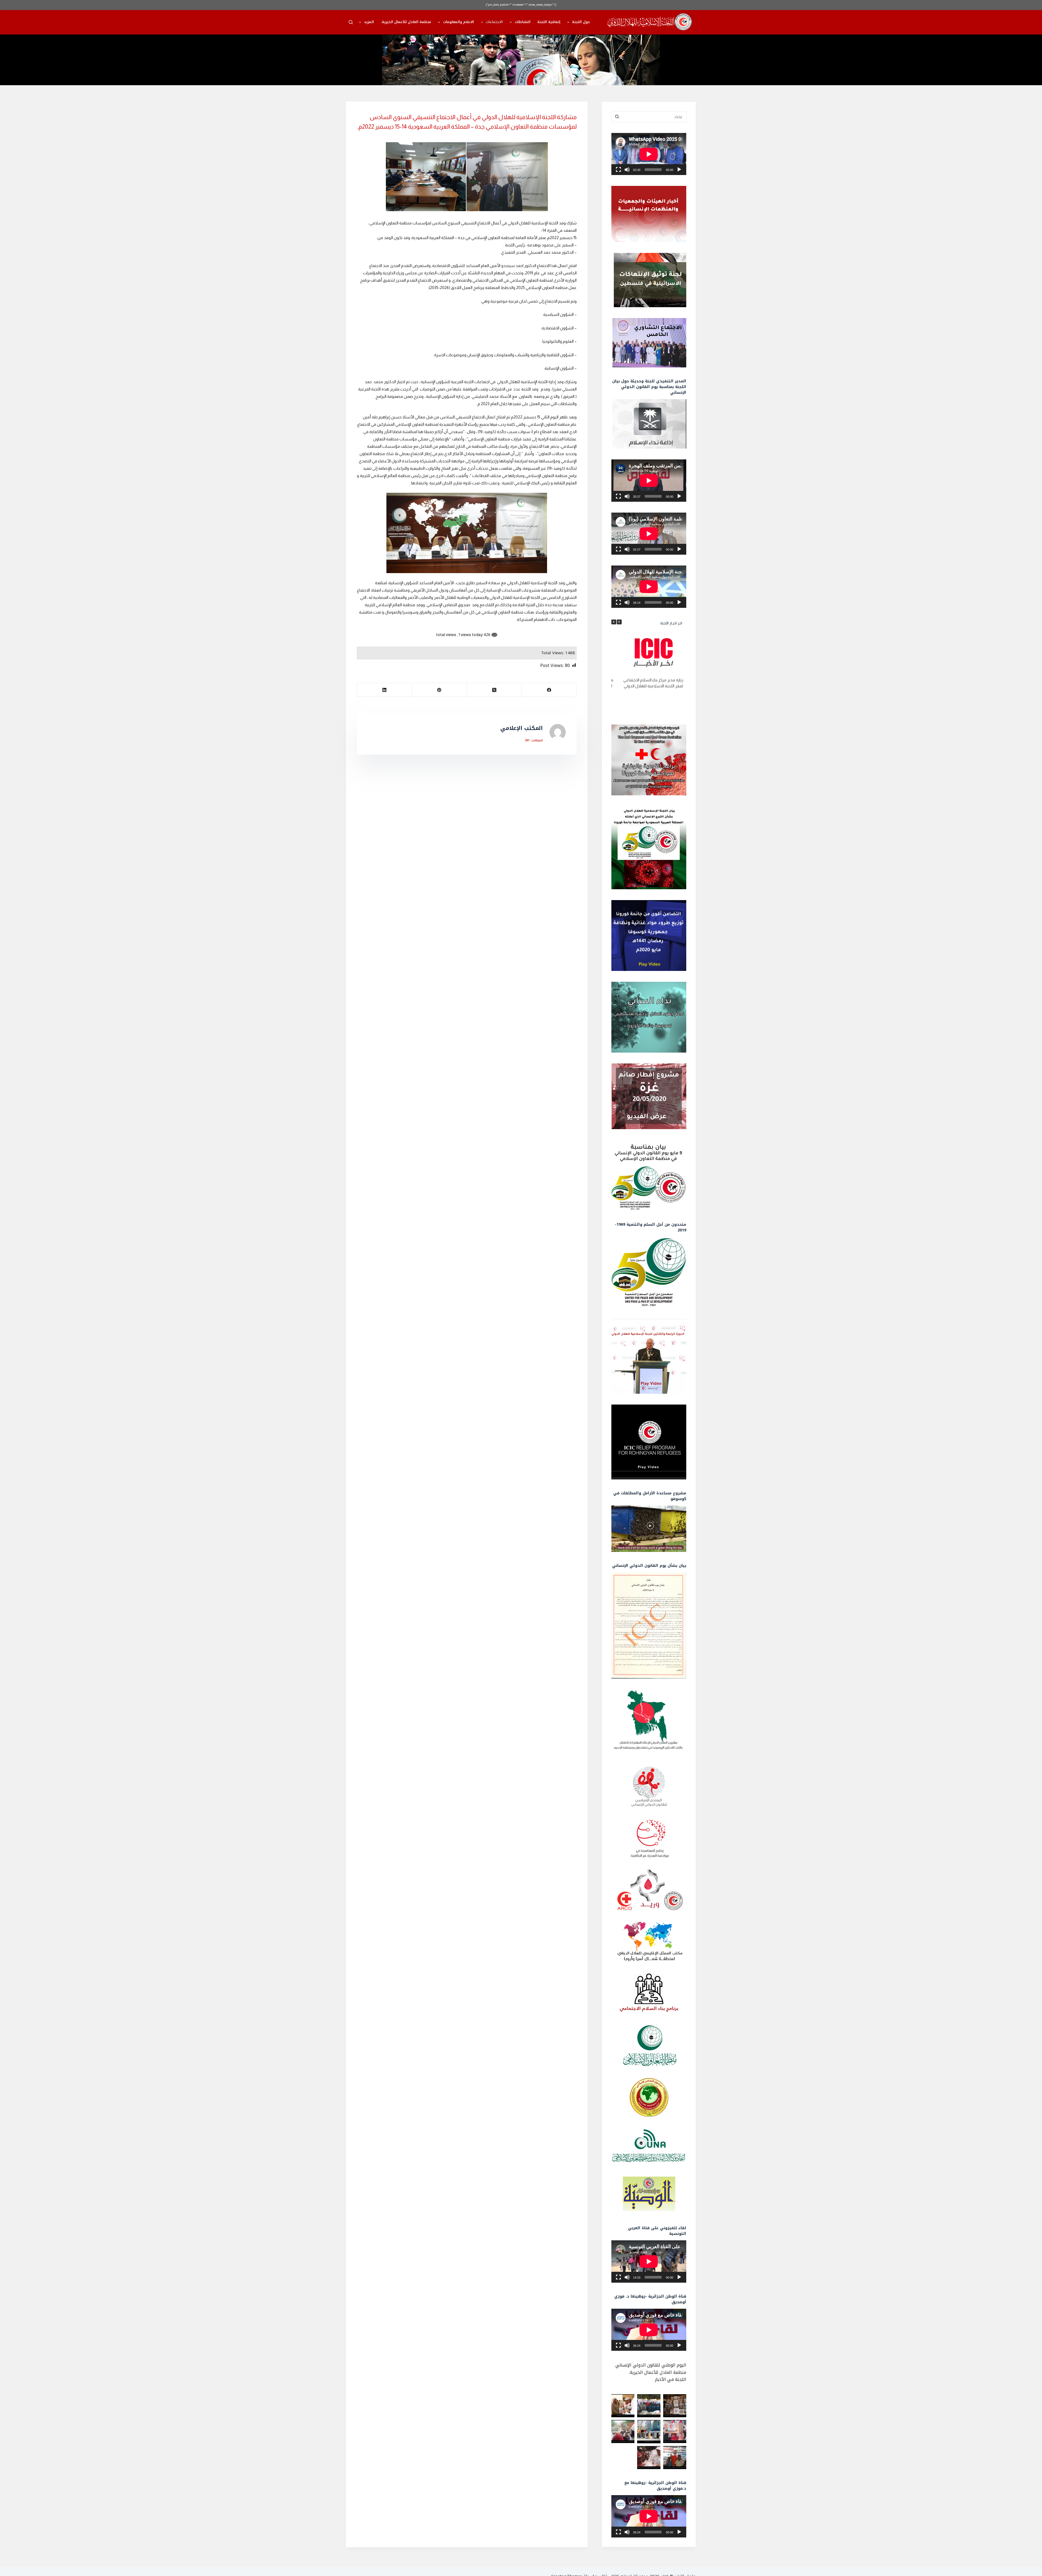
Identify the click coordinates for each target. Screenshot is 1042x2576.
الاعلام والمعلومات (459, 22)
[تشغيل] (679, 170)
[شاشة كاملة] (618, 170)
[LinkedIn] (384, 690)
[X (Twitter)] (494, 690)
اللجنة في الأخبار (671, 2379)
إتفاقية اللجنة (549, 22)
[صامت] (627, 170)
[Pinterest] (439, 690)
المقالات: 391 (534, 741)
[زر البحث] (617, 117)
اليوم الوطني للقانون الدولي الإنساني (651, 2365)
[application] (649, 154)
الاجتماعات (494, 22)
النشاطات (523, 22)
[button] (619, 622)
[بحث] (351, 22)
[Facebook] (549, 690)
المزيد (369, 22)
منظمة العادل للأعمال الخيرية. (406, 22)
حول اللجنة (581, 22)
